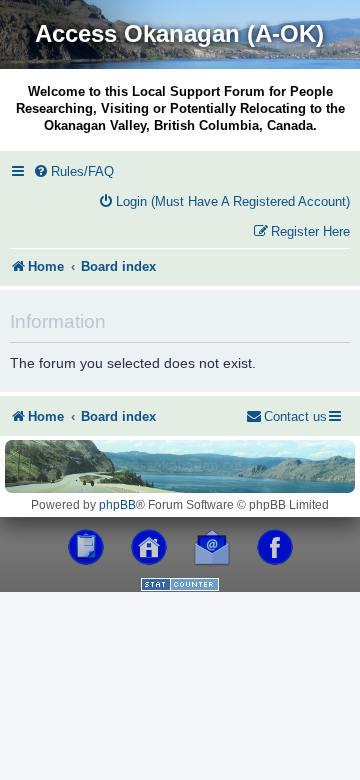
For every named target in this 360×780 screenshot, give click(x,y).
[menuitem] (73, 171)
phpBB (117, 505)
